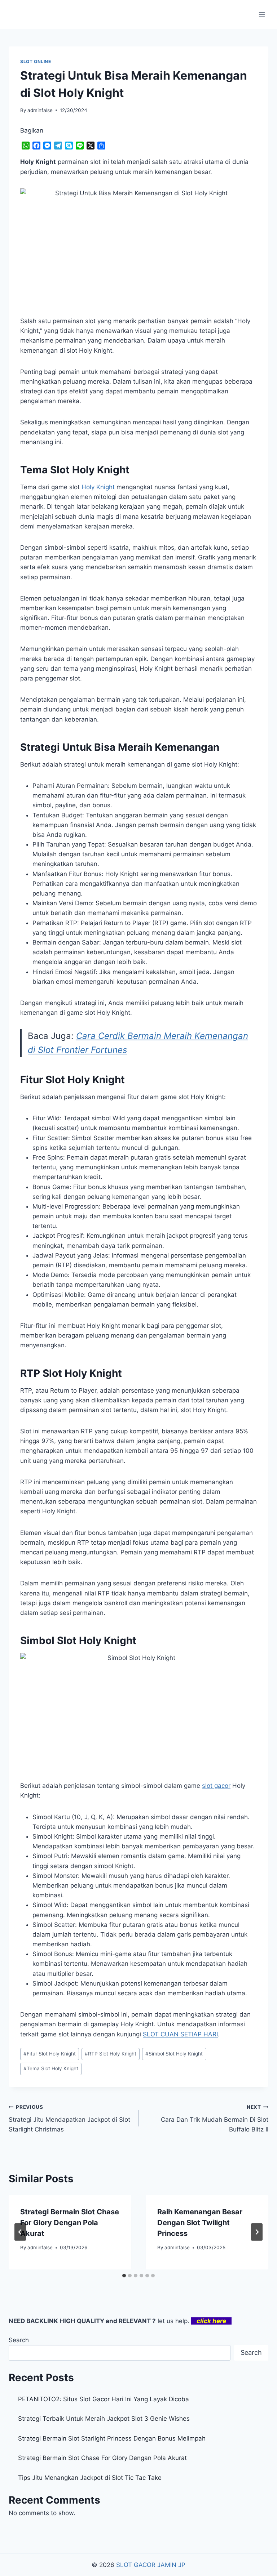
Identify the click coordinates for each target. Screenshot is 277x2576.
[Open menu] (262, 14)
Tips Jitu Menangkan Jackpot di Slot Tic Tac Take (90, 2478)
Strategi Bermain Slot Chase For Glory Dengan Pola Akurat (70, 2223)
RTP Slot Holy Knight (111, 2054)
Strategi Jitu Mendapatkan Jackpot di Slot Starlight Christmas (69, 2119)
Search (19, 2340)
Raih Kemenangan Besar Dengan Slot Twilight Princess (200, 2223)
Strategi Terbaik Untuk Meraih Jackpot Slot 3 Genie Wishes (104, 2419)
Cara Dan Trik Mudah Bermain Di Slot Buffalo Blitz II (215, 2119)
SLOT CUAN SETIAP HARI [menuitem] (180, 2034)
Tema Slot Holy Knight (51, 2068)
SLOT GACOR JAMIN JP (151, 2565)
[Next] (257, 2232)
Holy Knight (98, 487)
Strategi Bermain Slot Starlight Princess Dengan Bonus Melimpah (112, 2438)
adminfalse (40, 110)
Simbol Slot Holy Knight (174, 2054)
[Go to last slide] (20, 2232)
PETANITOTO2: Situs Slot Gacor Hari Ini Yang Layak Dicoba (104, 2399)
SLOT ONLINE (36, 61)
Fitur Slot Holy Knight (50, 2054)
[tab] (124, 2276)
